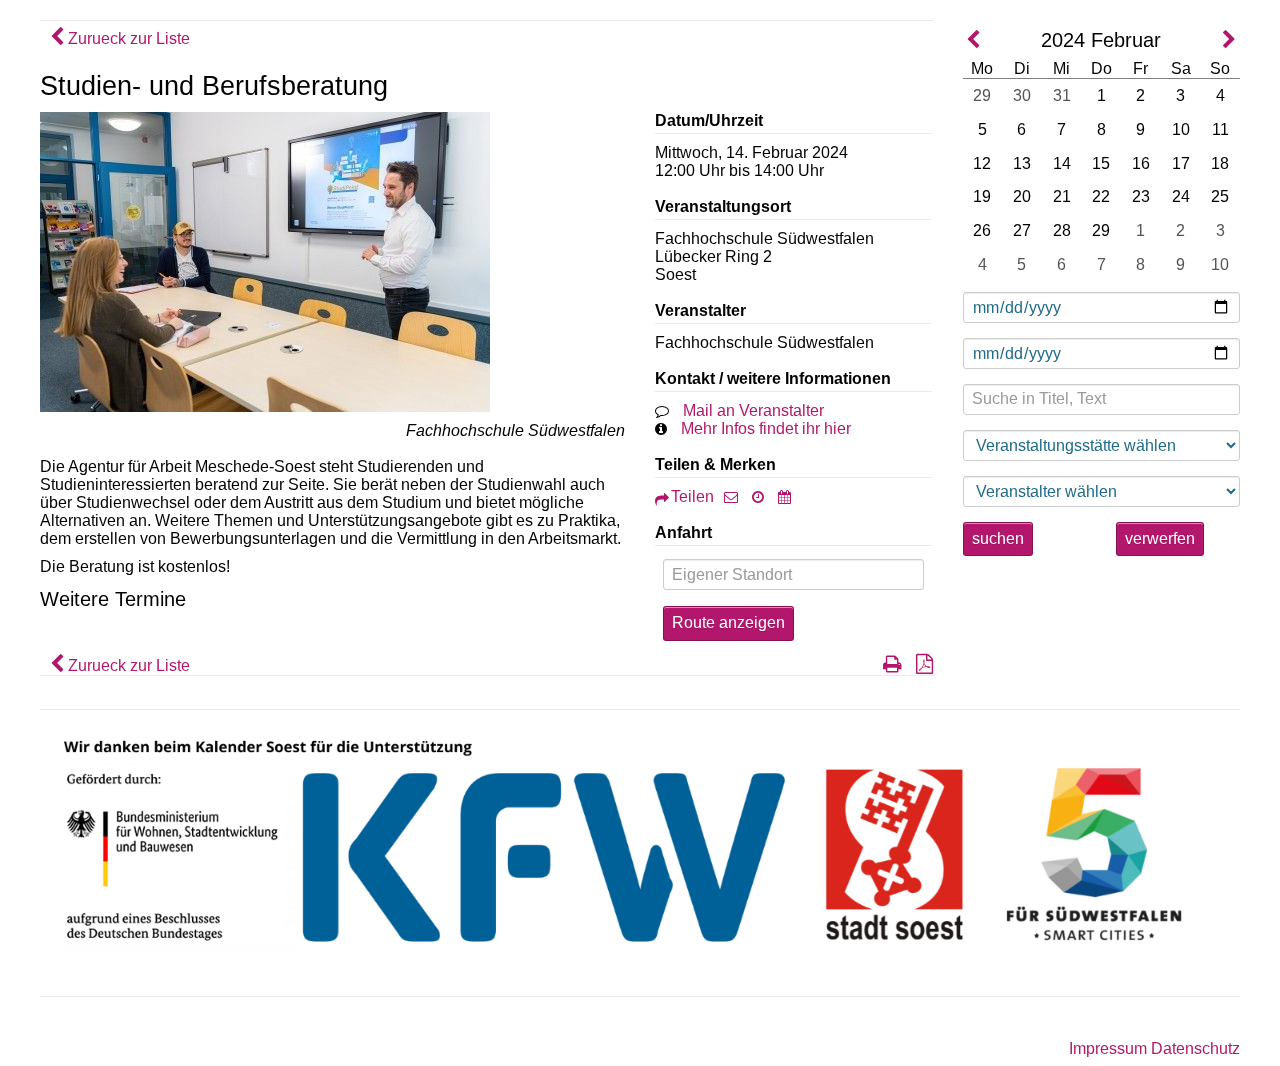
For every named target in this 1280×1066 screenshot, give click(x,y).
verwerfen (1160, 538)
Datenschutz (1195, 1048)
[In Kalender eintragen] (789, 496)
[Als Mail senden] (736, 496)
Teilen (692, 496)
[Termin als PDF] (919, 665)
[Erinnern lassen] (763, 496)
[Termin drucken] (887, 665)
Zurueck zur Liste (127, 38)
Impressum (1108, 1048)
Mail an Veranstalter (753, 410)
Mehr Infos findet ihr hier (766, 428)
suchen (998, 538)
